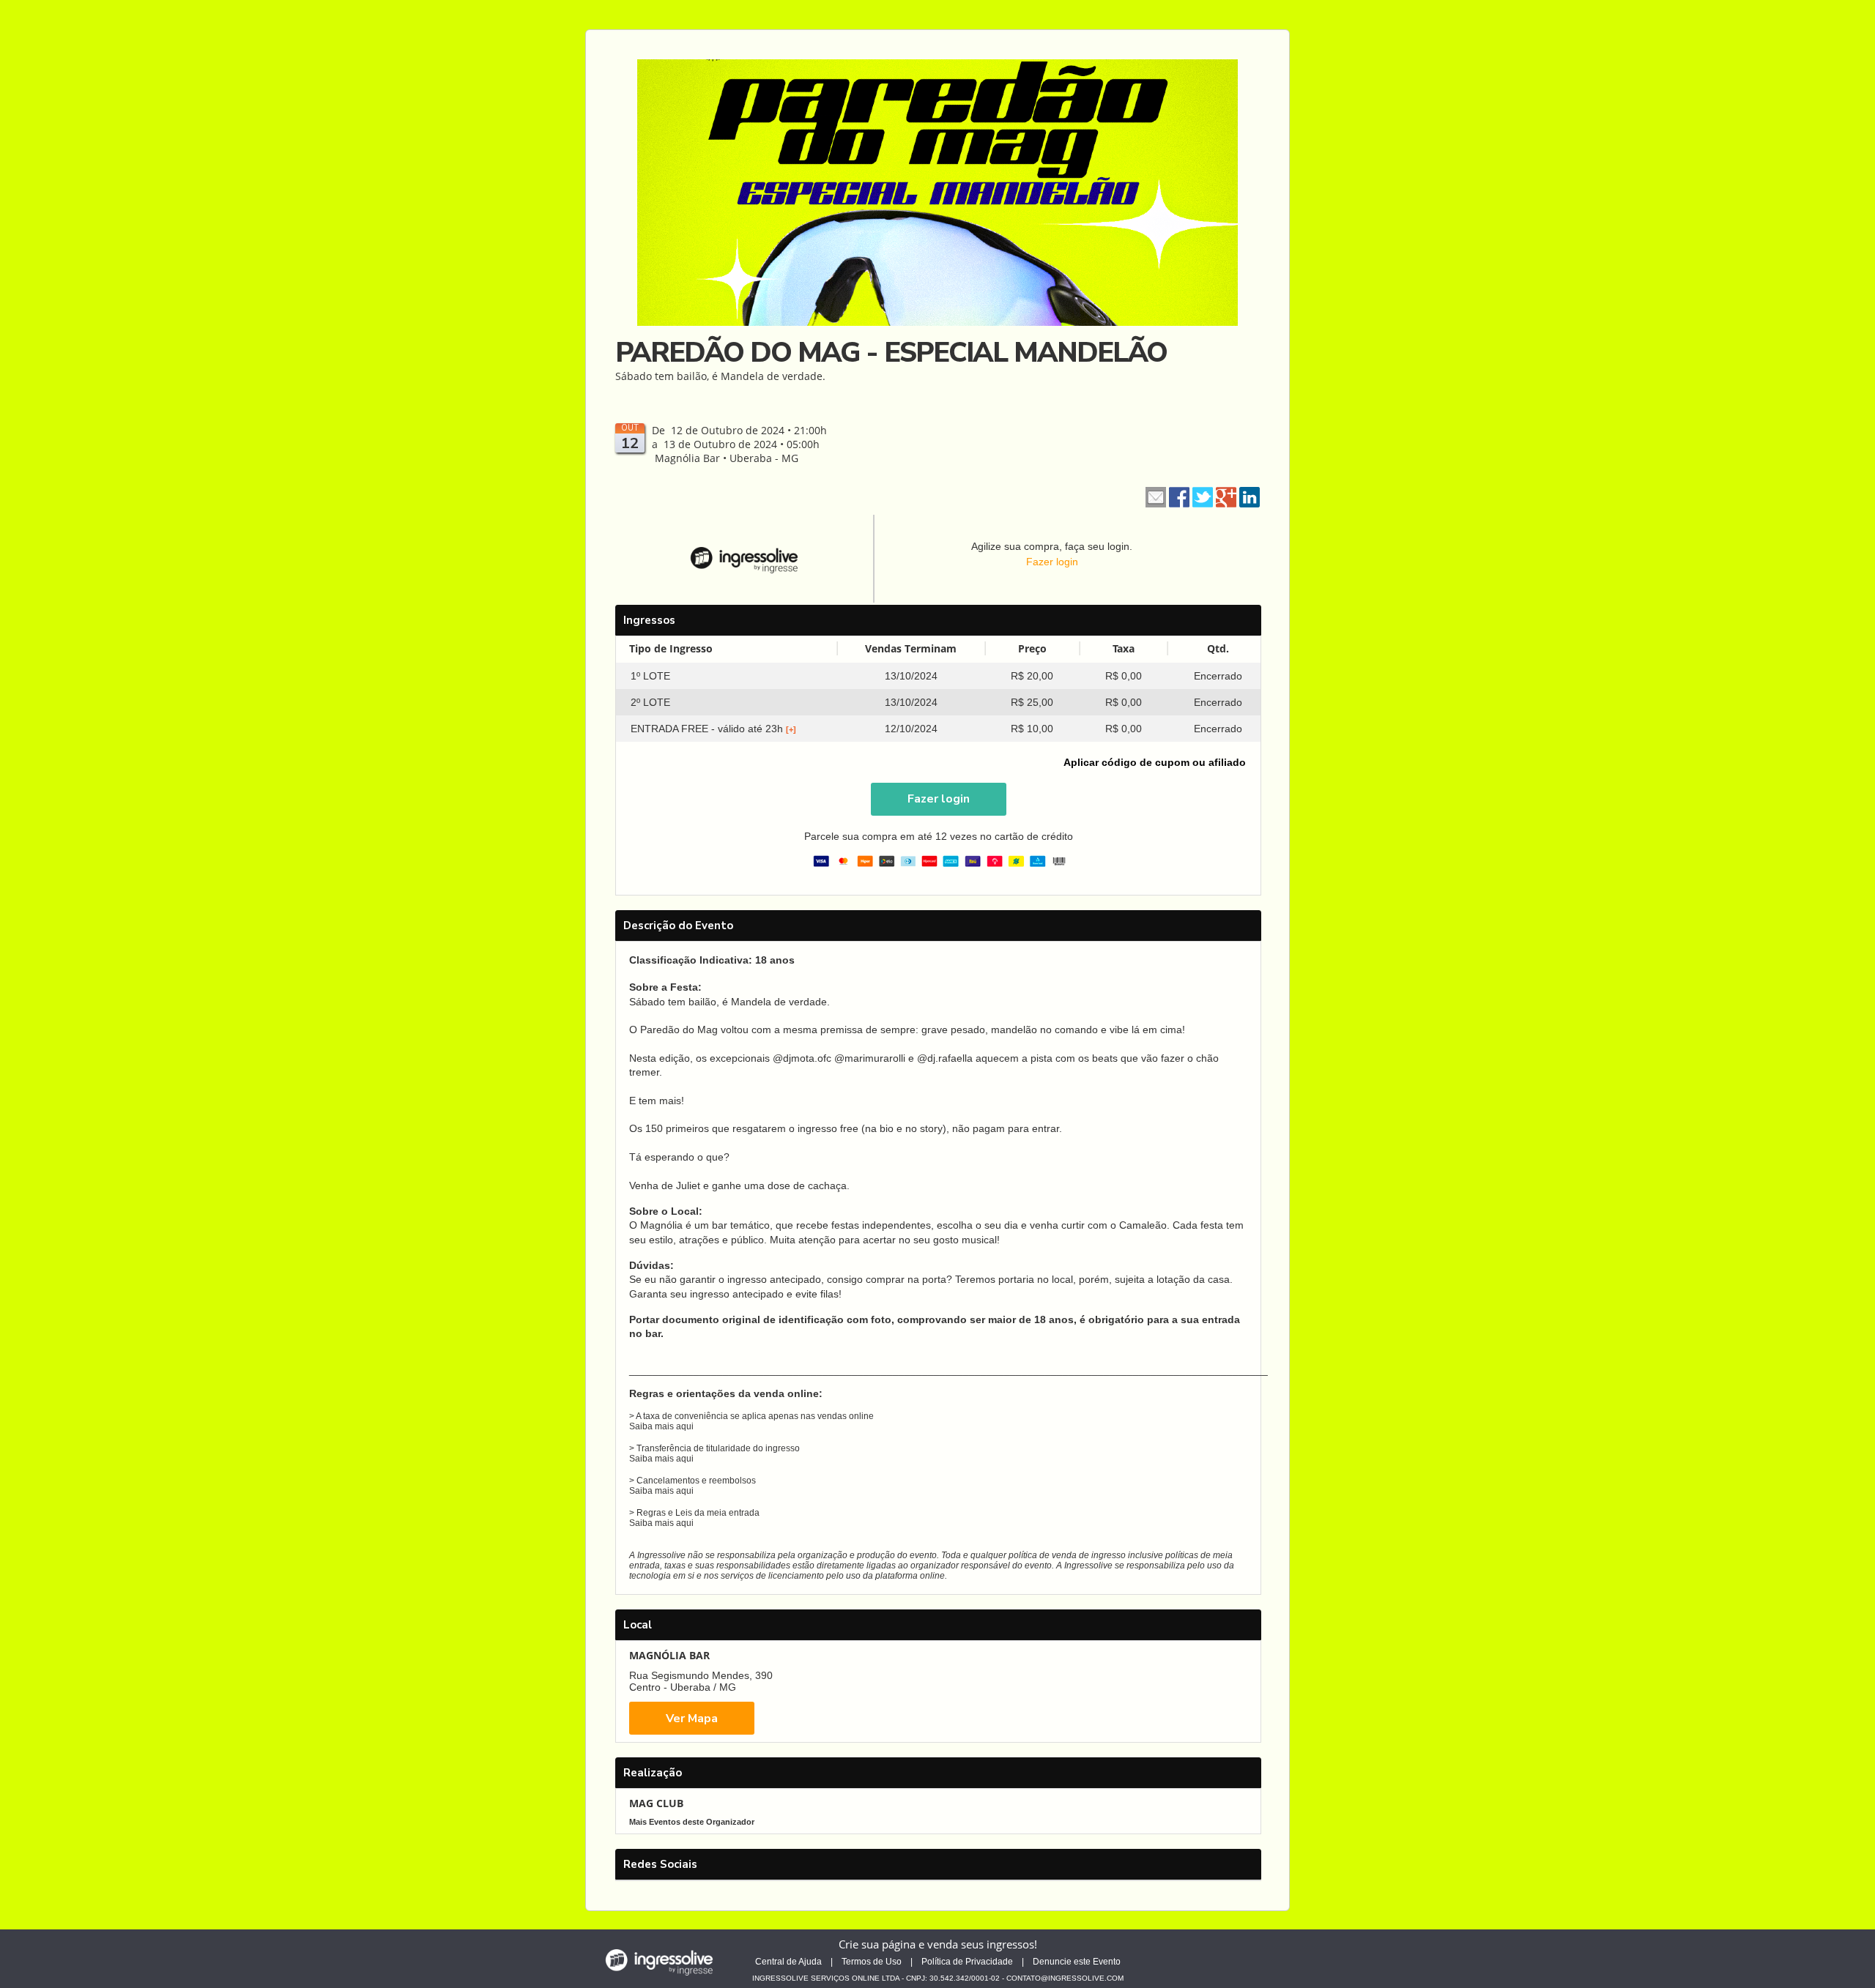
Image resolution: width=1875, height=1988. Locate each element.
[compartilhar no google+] (1226, 496)
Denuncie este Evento (1077, 1962)
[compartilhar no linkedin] (1250, 496)
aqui (685, 1426)
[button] (939, 799)
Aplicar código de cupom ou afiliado (1155, 762)
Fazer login (1052, 562)
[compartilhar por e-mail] (1156, 496)
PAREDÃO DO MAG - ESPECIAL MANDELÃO (891, 353)
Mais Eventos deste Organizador (692, 1822)
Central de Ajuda (788, 1962)
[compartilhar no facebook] (1179, 496)
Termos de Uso (872, 1962)
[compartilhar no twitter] (1203, 496)
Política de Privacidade (967, 1962)
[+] (791, 729)
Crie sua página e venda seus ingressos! (938, 1944)
